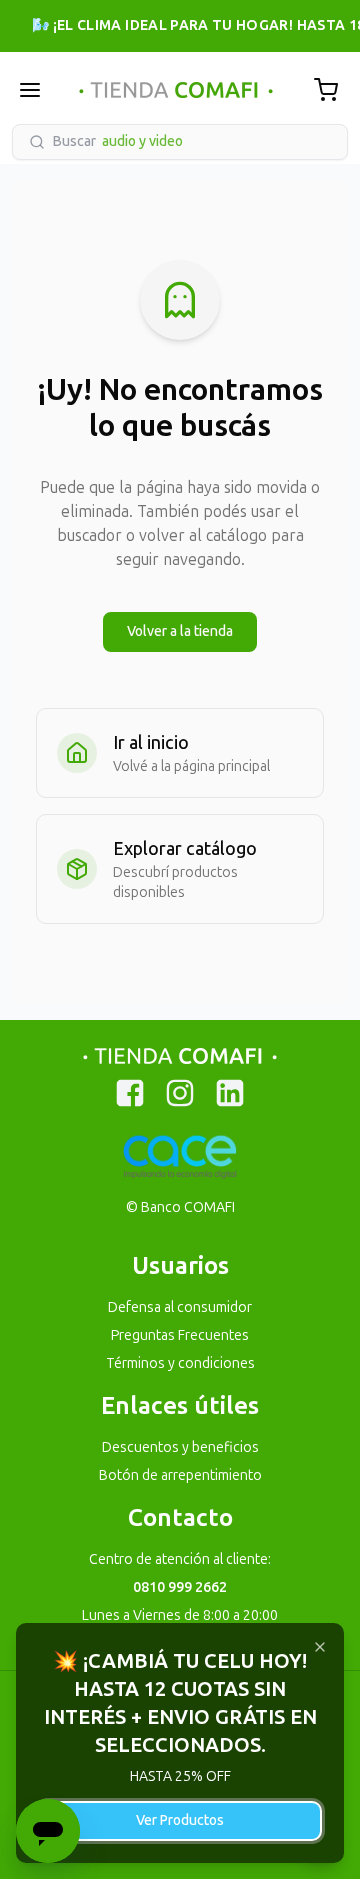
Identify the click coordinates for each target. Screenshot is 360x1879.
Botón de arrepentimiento (180, 1475)
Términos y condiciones (180, 1363)
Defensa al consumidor (180, 1307)
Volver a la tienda (180, 631)
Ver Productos (180, 1820)
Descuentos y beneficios (180, 1447)
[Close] (320, 1647)
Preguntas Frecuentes (180, 1335)
